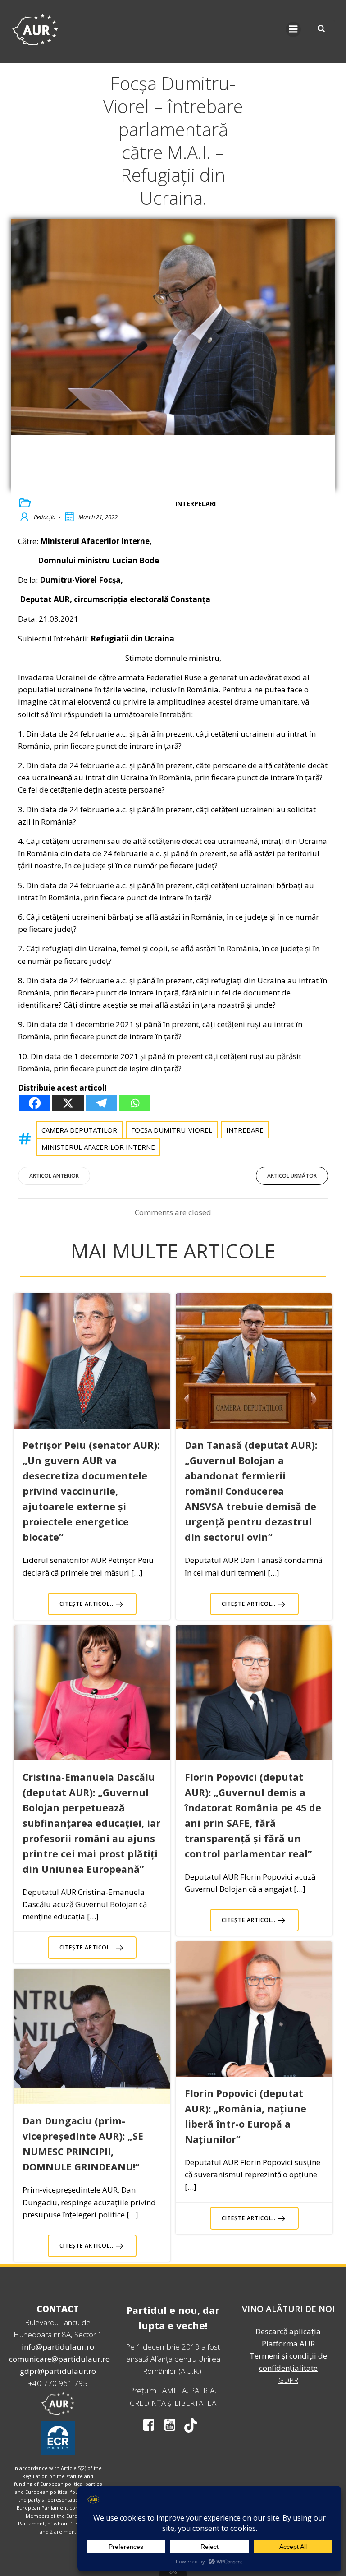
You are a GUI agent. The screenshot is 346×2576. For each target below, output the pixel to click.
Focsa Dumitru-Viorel (172, 1130)
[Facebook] (35, 1103)
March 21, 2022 (98, 517)
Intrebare (245, 1130)
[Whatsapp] (135, 1103)
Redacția (45, 517)
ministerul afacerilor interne (98, 1147)
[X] (68, 1103)
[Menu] (293, 29)
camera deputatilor (79, 1130)
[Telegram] (101, 1103)
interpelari (196, 504)
